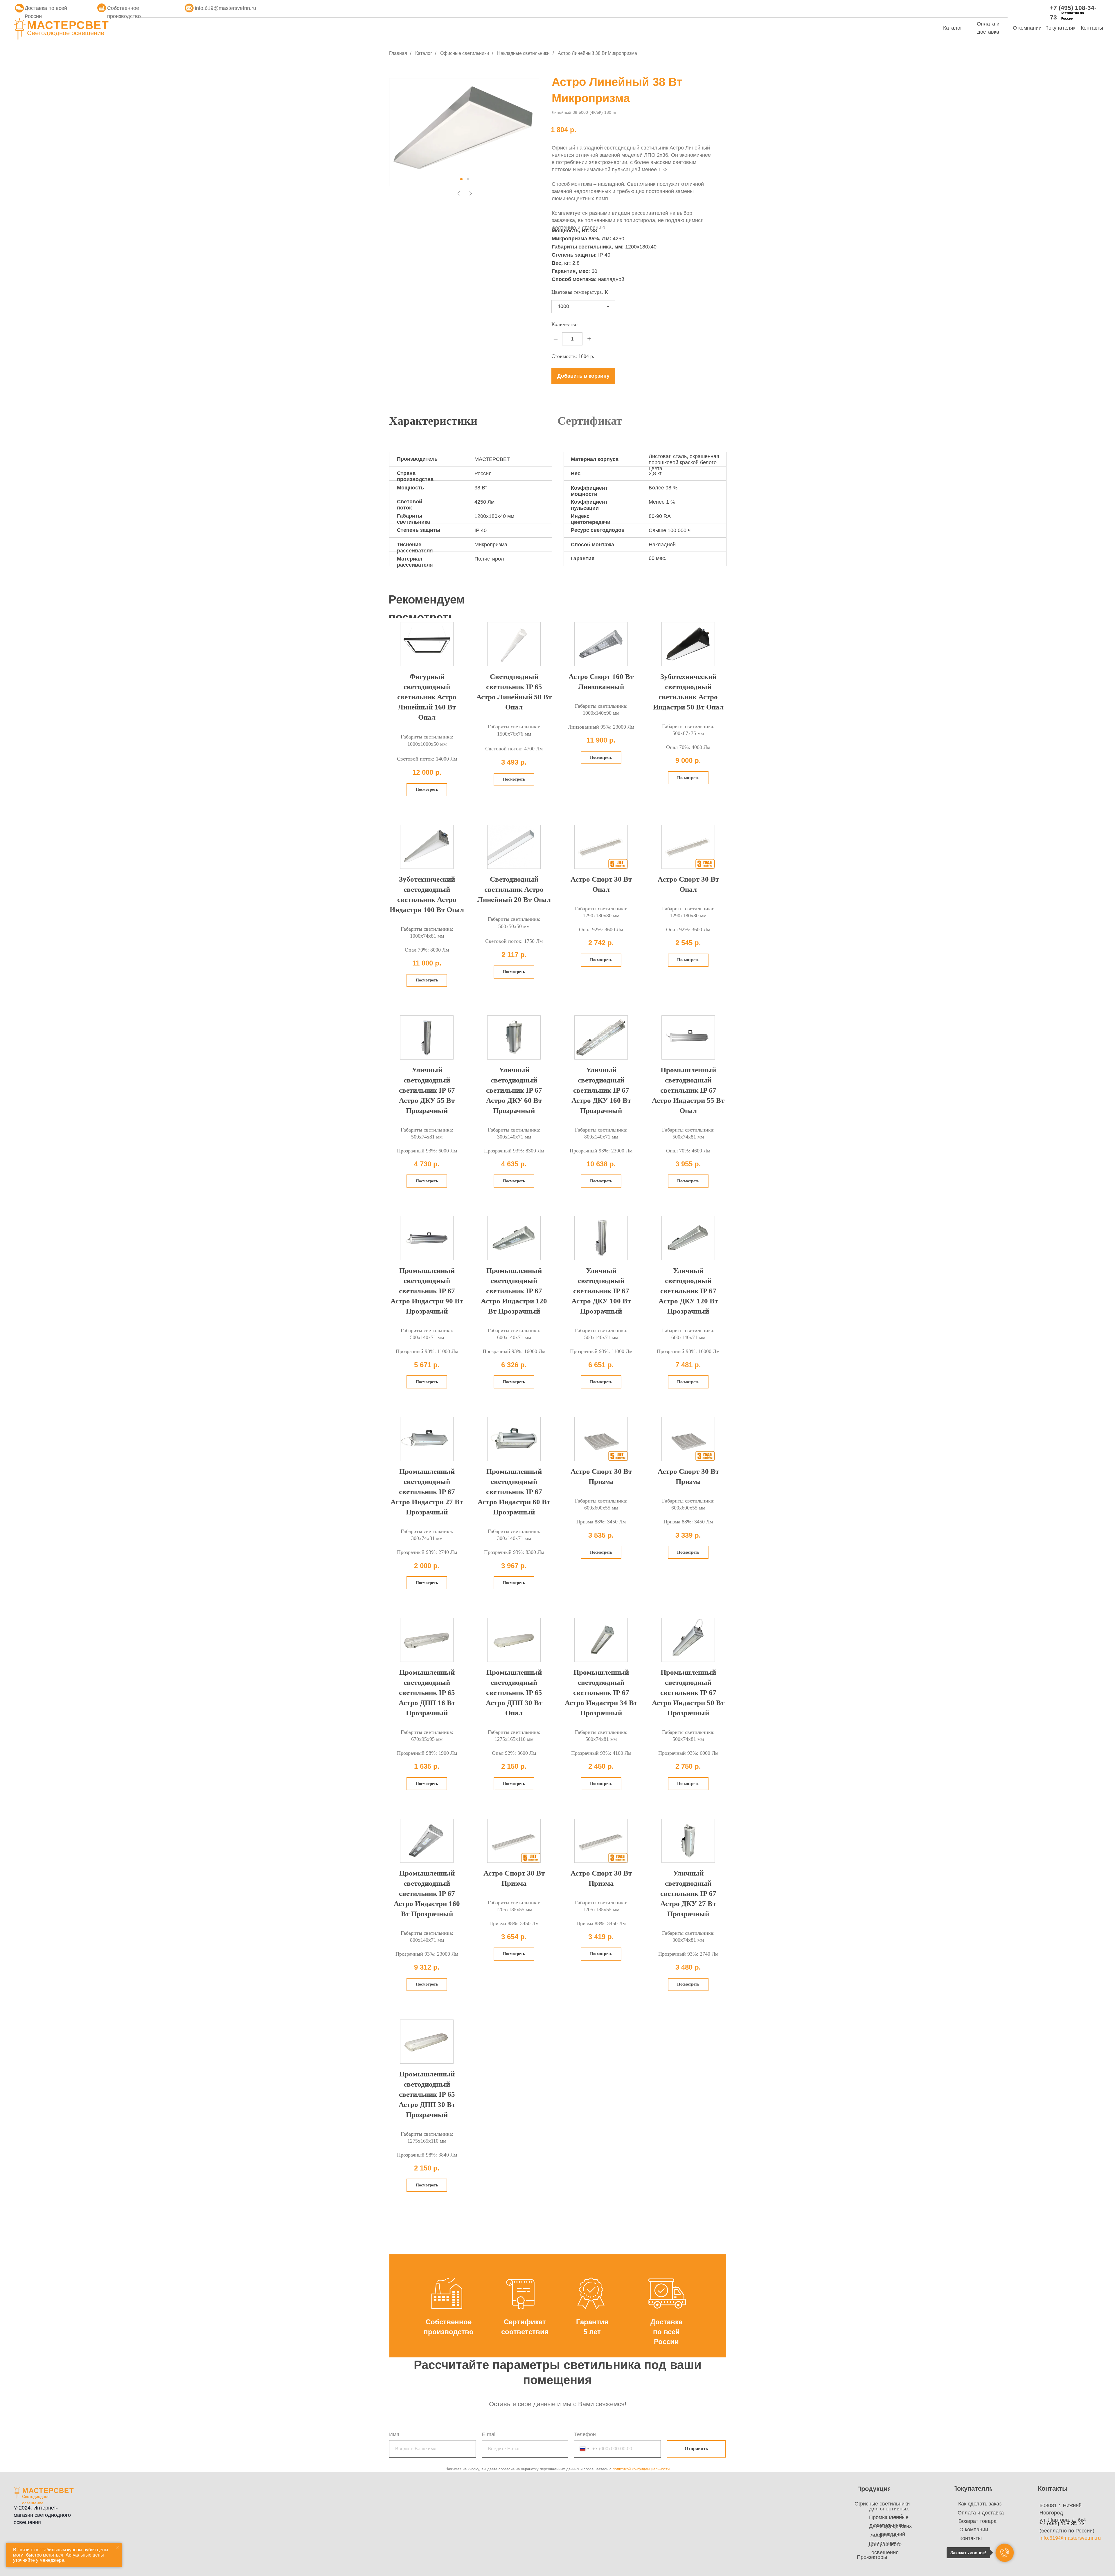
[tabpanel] (557, 515)
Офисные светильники (465, 53)
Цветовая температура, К (580, 292)
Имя (394, 2434)
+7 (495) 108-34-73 (1062, 2523)
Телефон (585, 2434)
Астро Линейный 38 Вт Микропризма (597, 53)
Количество (564, 324)
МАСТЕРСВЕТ (68, 25)
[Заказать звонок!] (1005, 2553)
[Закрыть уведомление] (118, 2547)
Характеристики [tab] (433, 421)
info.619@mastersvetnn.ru (225, 8)
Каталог (424, 53)
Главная (398, 53)
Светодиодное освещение (66, 33)
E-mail (489, 2434)
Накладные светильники (523, 53)
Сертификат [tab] (590, 421)
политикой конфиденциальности (641, 2469)
